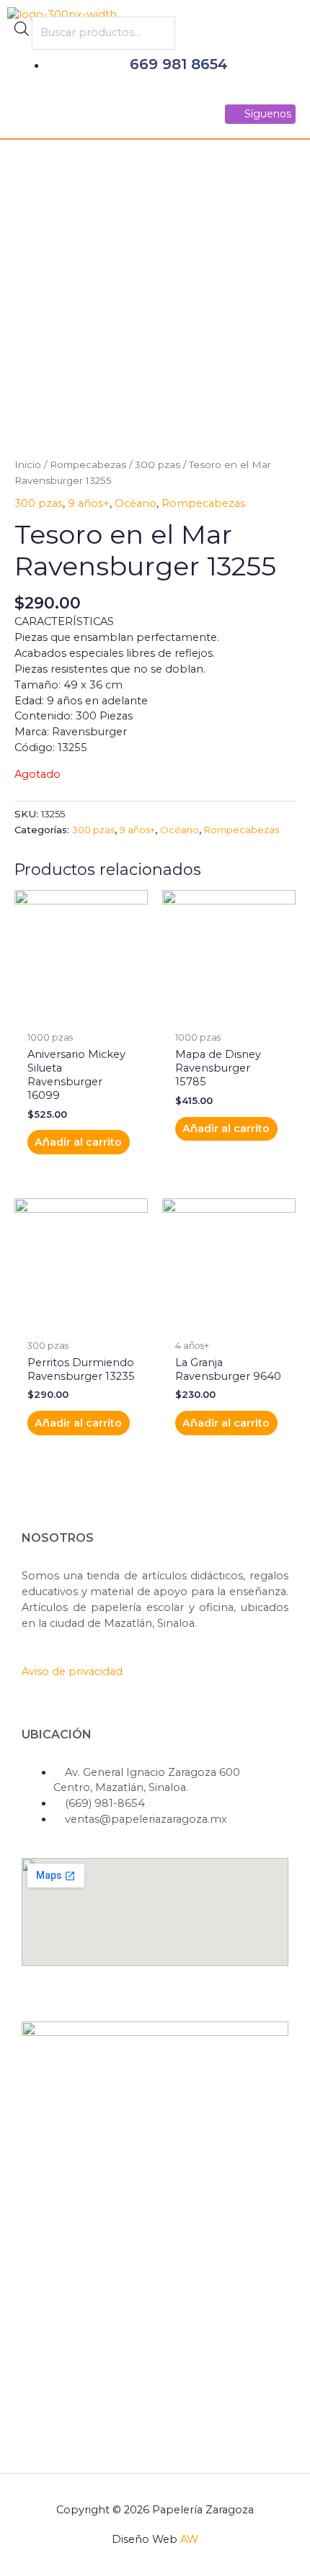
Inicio (28, 465)
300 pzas (158, 465)
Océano (136, 503)
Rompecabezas (88, 465)
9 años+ (89, 503)
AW (189, 2539)
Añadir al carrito (78, 1142)
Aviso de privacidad (72, 1671)
